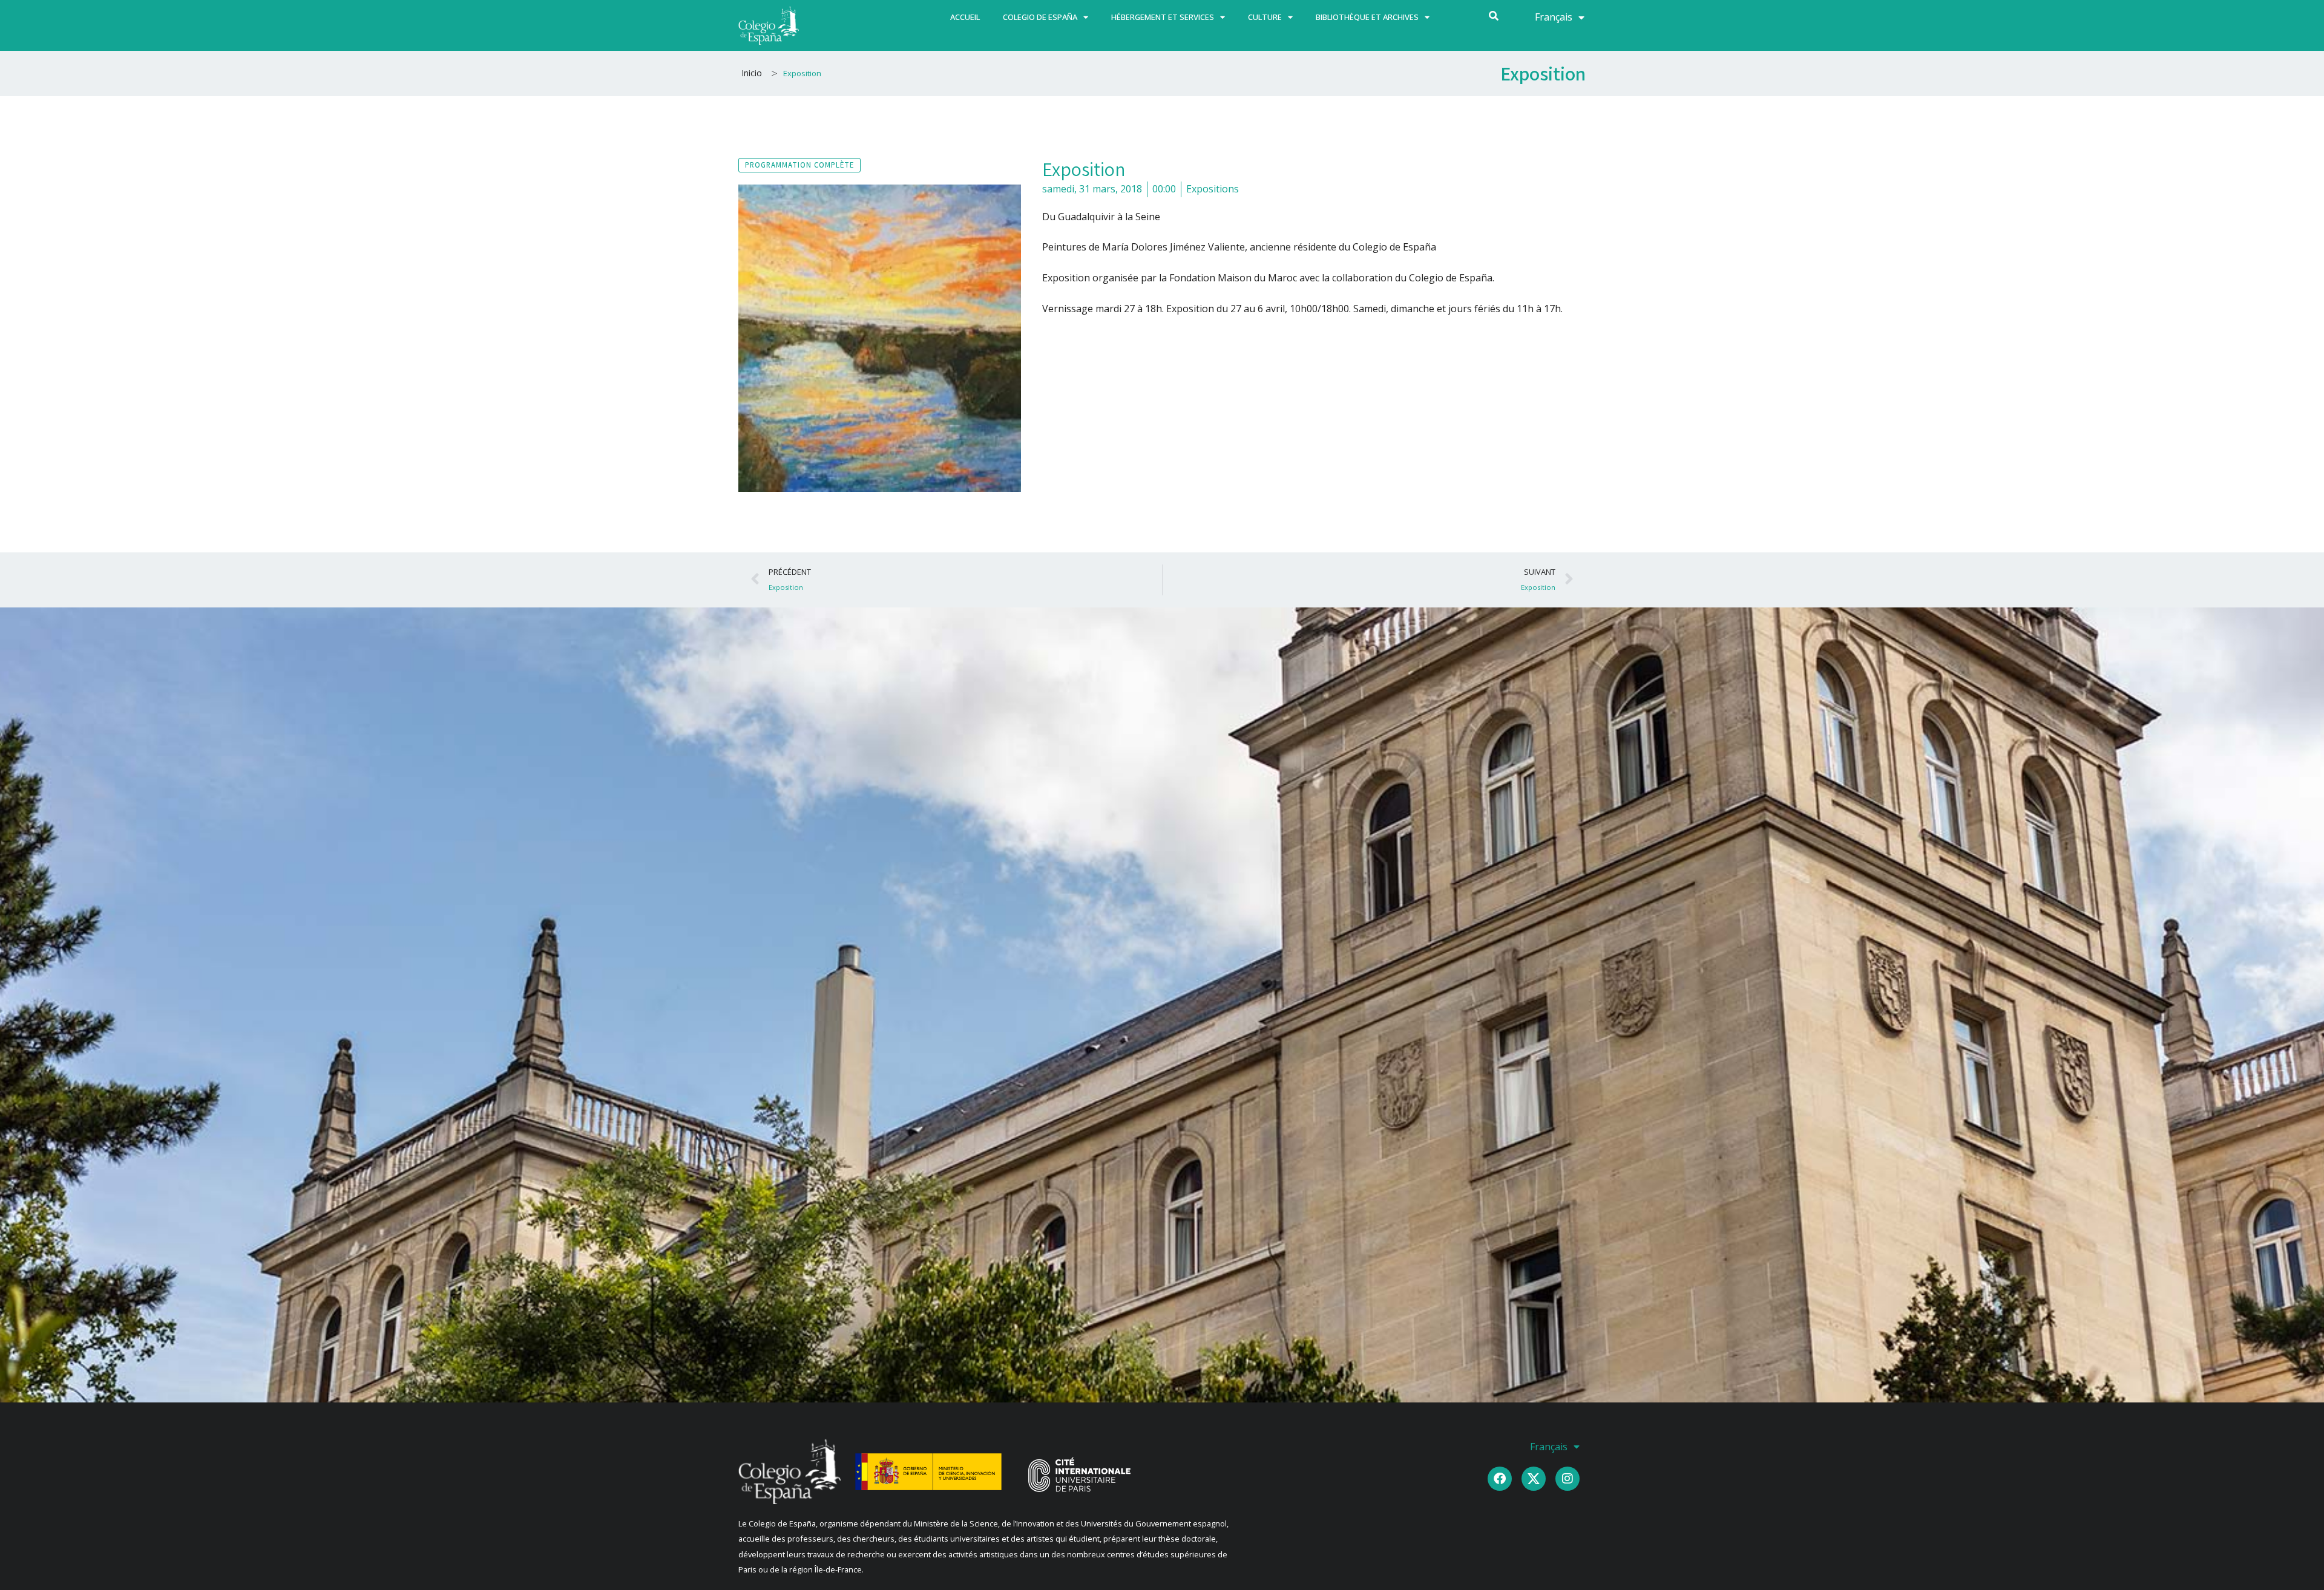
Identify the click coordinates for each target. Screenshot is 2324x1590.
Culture (1265, 17)
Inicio (752, 73)
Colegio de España (1040, 17)
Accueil (965, 17)
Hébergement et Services (1163, 17)
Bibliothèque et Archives (1367, 17)
